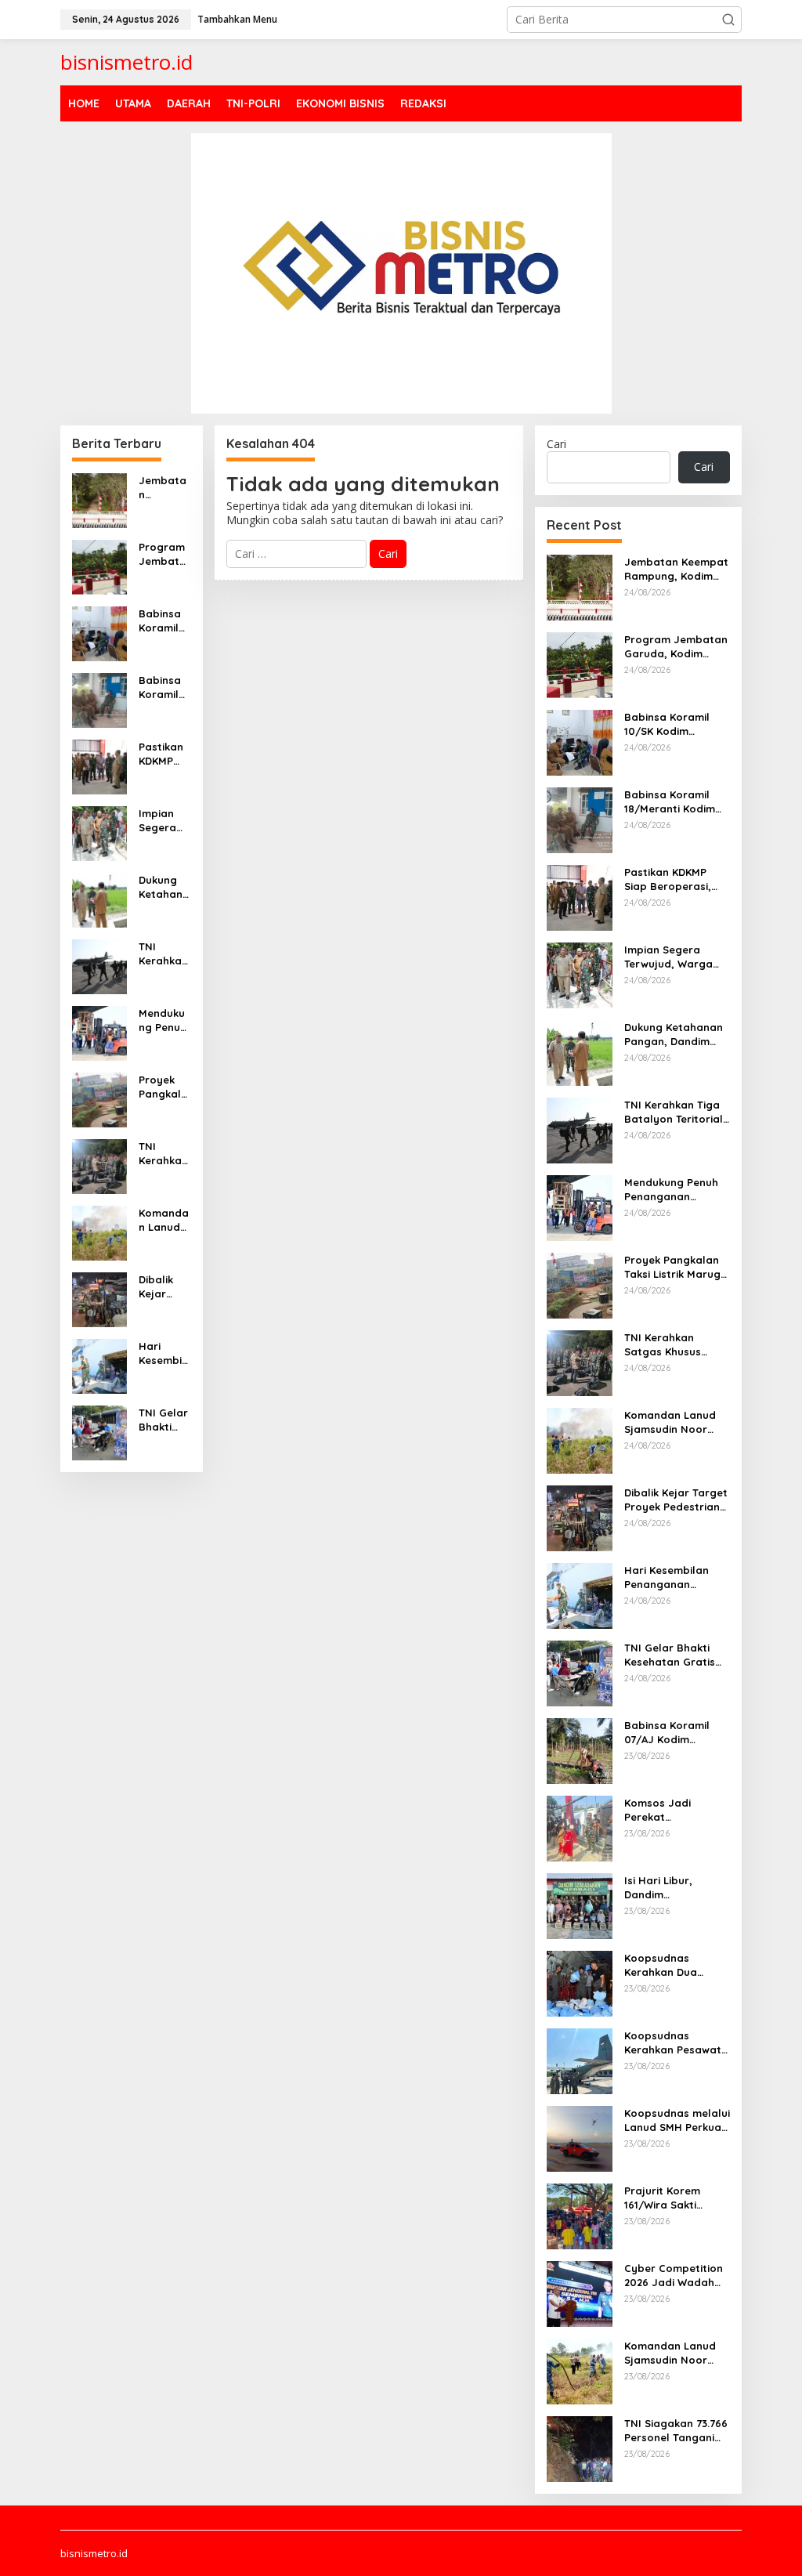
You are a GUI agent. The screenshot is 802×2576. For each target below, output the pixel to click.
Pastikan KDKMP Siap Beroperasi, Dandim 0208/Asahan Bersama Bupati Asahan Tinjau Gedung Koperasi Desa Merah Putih (164, 754)
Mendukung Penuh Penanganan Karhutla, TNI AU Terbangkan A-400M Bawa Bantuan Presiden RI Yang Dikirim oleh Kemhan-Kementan (163, 1020)
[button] (728, 20)
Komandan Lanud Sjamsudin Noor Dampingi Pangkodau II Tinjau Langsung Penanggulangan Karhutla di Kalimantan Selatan (164, 1220)
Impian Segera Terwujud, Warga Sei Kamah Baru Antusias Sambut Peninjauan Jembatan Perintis (164, 821)
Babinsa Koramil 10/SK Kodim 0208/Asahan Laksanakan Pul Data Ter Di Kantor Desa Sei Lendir (164, 621)
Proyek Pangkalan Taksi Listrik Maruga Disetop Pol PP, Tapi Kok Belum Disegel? (163, 1087)
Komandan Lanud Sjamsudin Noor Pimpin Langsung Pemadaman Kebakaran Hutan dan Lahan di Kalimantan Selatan (676, 2353)
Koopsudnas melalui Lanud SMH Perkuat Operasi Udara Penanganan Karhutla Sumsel (677, 2120)
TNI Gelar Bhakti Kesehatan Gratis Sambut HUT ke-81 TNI (164, 1420)
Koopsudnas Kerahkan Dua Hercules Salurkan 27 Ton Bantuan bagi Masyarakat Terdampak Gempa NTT (674, 1965)
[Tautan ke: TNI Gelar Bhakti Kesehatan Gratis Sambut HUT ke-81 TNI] (99, 1431)
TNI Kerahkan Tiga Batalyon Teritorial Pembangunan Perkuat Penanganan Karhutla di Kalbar (163, 954)
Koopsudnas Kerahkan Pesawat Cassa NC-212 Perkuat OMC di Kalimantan (673, 2043)
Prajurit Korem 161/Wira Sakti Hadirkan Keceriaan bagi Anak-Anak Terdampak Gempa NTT (676, 2198)
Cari (556, 444)
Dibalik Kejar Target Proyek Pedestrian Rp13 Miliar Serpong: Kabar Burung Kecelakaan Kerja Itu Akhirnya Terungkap (164, 1287)
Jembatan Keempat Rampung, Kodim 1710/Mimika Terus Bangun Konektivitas (164, 488)
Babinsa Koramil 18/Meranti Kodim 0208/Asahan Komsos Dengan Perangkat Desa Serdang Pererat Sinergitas (164, 687)
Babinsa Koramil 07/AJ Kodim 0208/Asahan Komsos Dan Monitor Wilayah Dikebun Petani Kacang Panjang (667, 1733)
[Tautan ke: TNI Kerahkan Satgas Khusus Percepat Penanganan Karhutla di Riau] (99, 1165)
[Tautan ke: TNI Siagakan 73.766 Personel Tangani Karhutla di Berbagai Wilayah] (580, 2447)
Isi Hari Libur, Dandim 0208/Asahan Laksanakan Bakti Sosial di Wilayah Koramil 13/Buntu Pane (670, 1888)
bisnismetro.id (126, 62)
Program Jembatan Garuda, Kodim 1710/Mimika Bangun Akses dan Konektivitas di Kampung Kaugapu (164, 554)
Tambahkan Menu (237, 19)
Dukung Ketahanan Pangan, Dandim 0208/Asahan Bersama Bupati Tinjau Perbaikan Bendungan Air (164, 887)
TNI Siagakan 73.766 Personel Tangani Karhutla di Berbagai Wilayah (676, 2431)
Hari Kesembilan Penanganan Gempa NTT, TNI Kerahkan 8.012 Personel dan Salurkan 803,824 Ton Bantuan (163, 1353)
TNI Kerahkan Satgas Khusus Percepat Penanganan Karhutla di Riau (163, 1154)
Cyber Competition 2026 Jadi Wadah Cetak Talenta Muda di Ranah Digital (677, 2276)
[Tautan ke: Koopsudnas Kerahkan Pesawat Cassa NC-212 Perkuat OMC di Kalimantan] (580, 2059)
